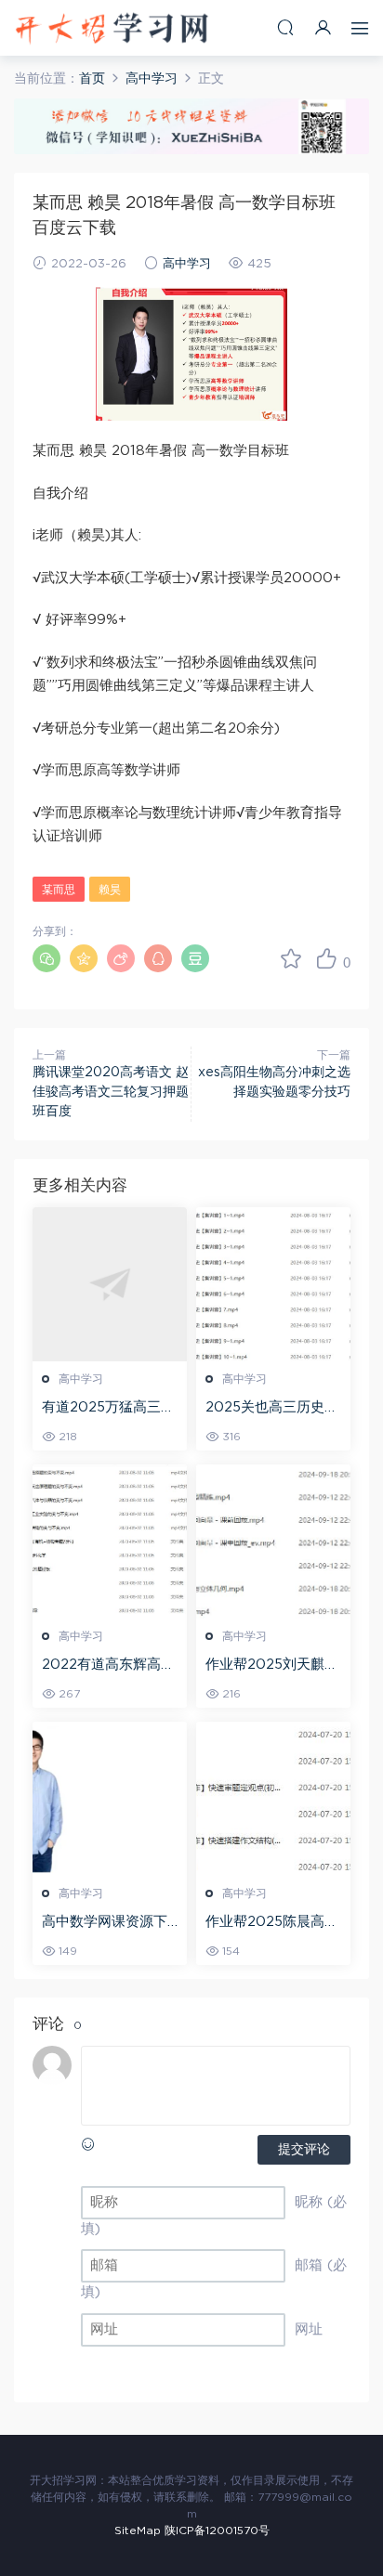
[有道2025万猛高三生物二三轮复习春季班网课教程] (110, 1284)
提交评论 (304, 2150)
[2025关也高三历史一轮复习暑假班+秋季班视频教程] (273, 1284)
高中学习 (187, 264)
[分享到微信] (46, 958)
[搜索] (285, 27)
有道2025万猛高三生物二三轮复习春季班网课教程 (108, 1409)
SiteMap (138, 2530)
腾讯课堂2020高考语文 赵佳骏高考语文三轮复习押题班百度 (111, 1092)
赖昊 (110, 890)
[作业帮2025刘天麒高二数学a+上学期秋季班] (273, 1542)
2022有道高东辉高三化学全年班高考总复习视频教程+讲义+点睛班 (108, 1666)
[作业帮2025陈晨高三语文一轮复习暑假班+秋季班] (273, 1799)
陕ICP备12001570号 (217, 2530)
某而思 (59, 890)
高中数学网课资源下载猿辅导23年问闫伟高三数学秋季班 (106, 1923)
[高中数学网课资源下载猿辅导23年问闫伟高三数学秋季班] (110, 1799)
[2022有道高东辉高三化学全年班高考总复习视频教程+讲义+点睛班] (110, 1542)
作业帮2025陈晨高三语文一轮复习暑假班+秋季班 (272, 1923)
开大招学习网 (112, 28)
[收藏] (291, 958)
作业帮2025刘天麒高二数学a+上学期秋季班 (272, 1666)
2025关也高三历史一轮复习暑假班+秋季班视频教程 (272, 1409)
